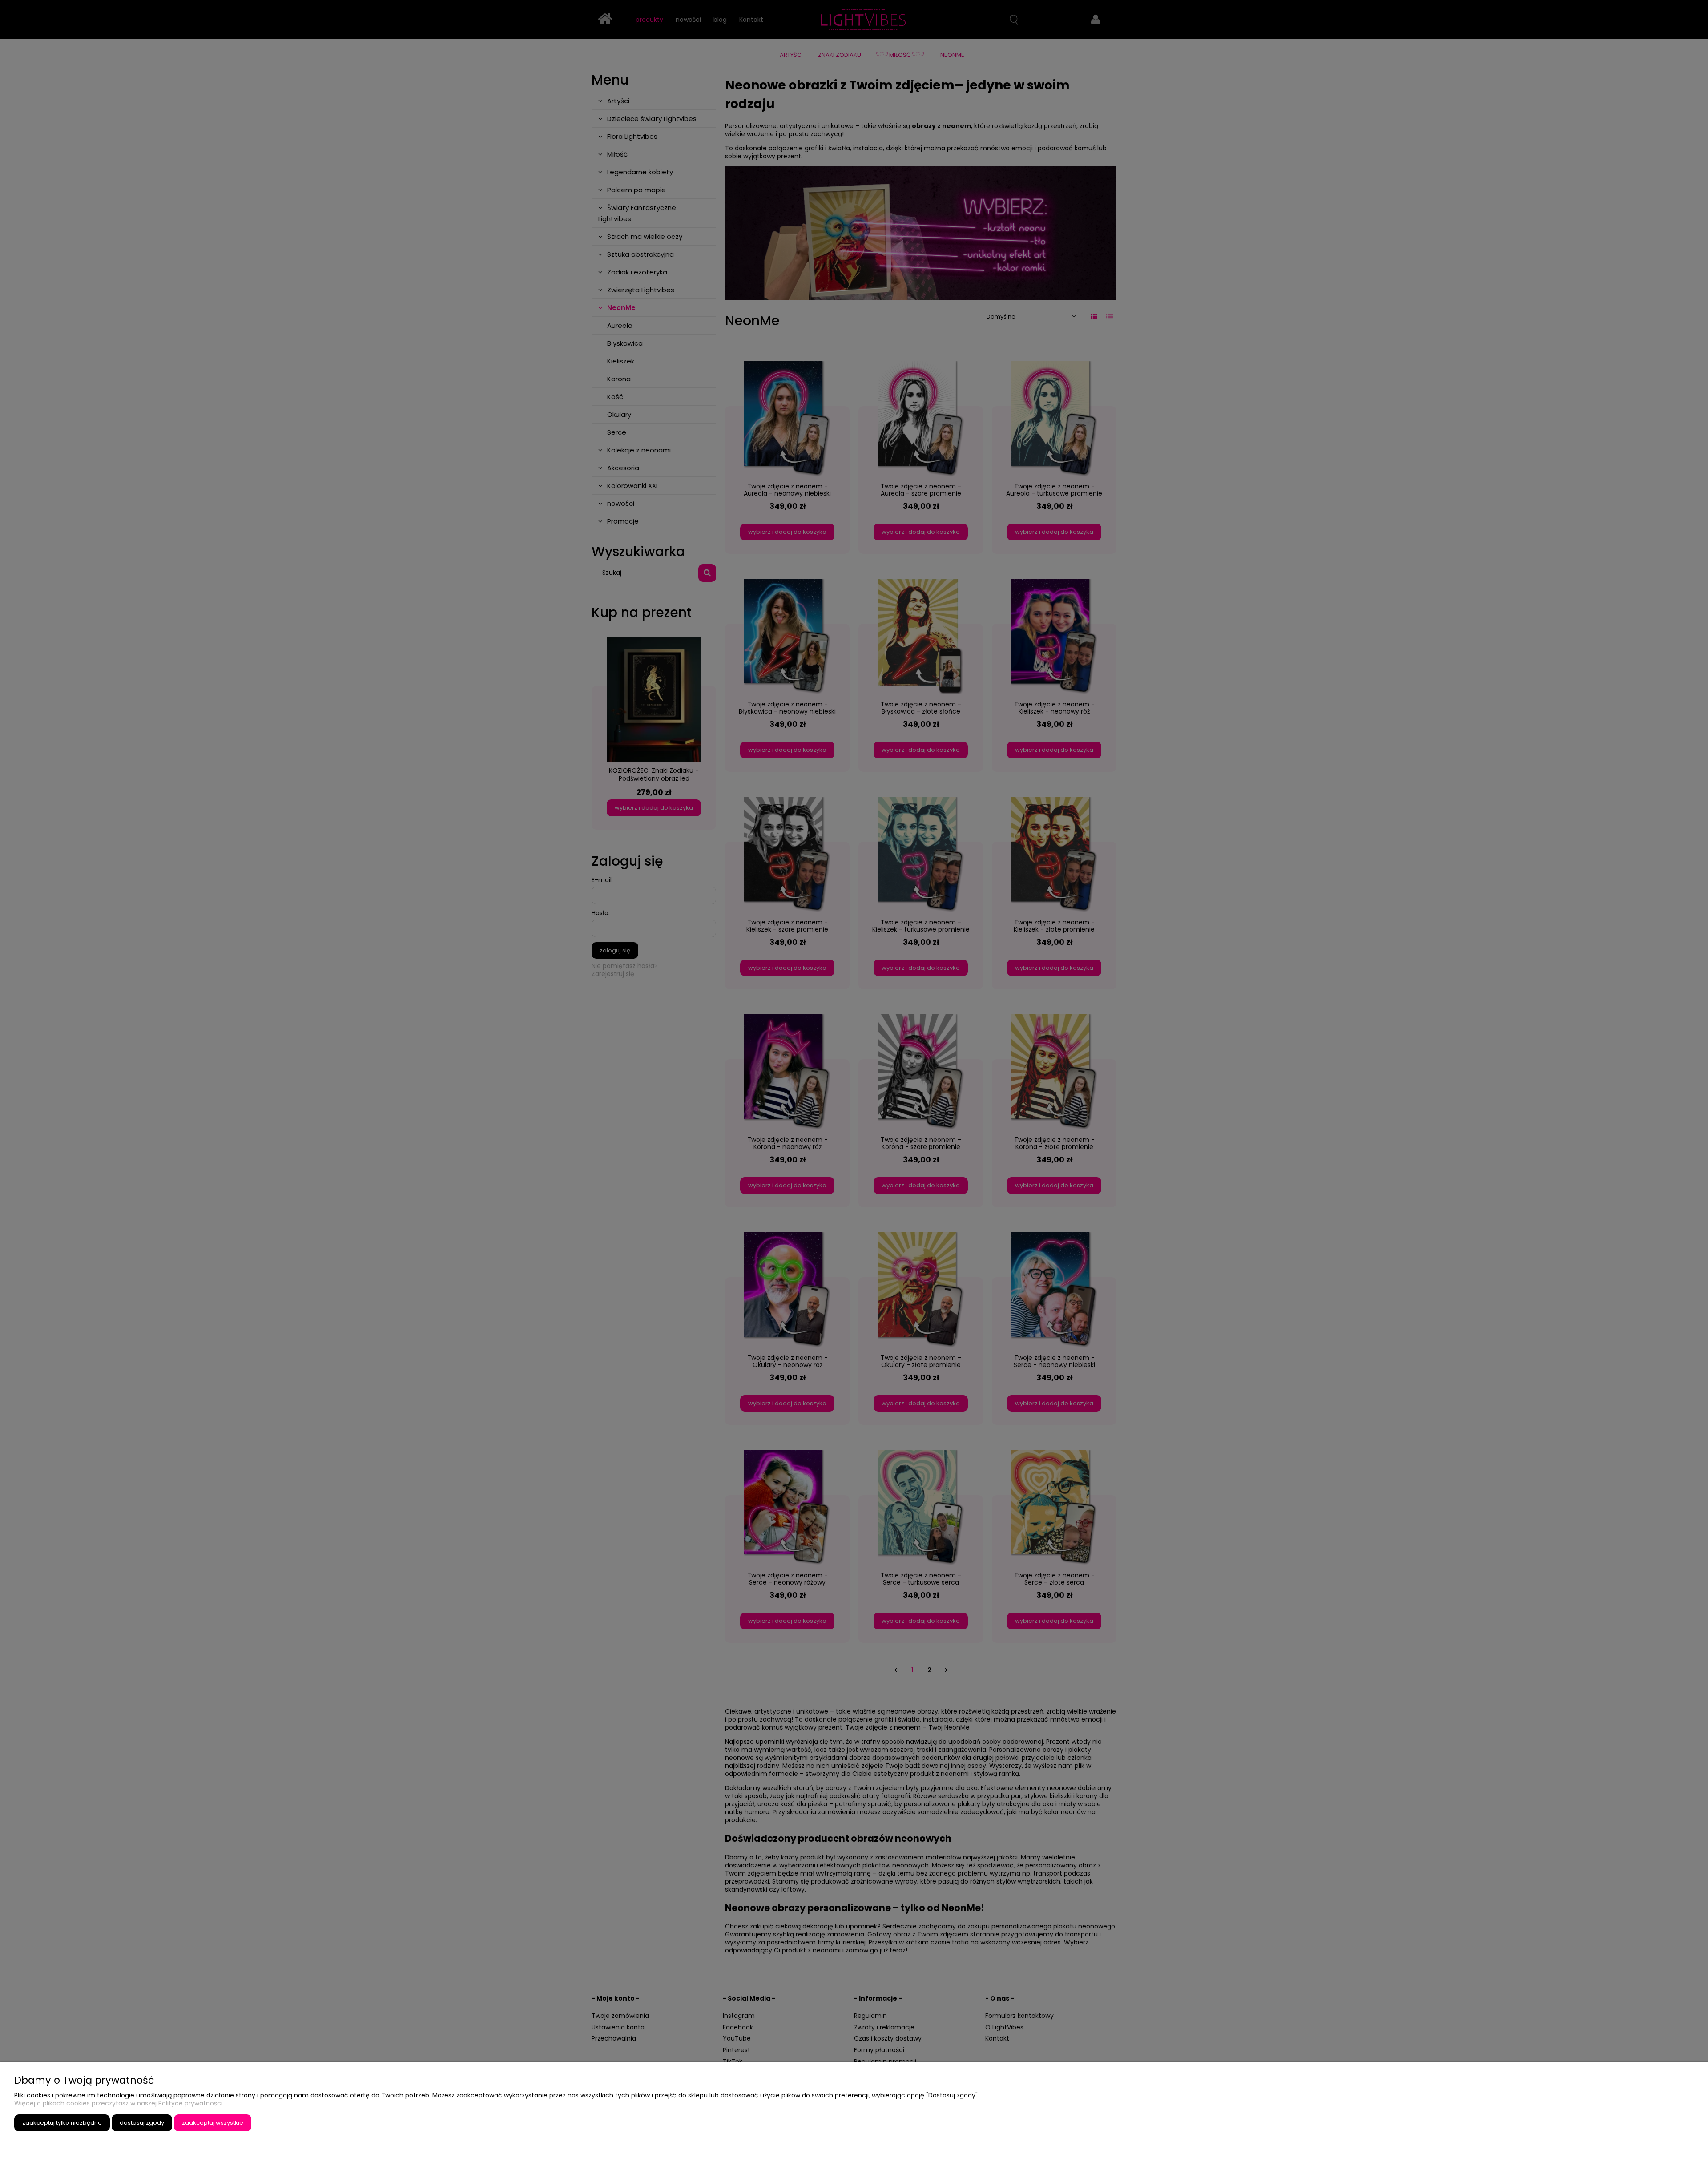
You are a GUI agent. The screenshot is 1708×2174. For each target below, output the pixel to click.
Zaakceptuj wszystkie (213, 2123)
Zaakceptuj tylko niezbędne (62, 2123)
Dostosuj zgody (142, 2123)
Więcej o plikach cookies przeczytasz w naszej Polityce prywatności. (119, 2103)
